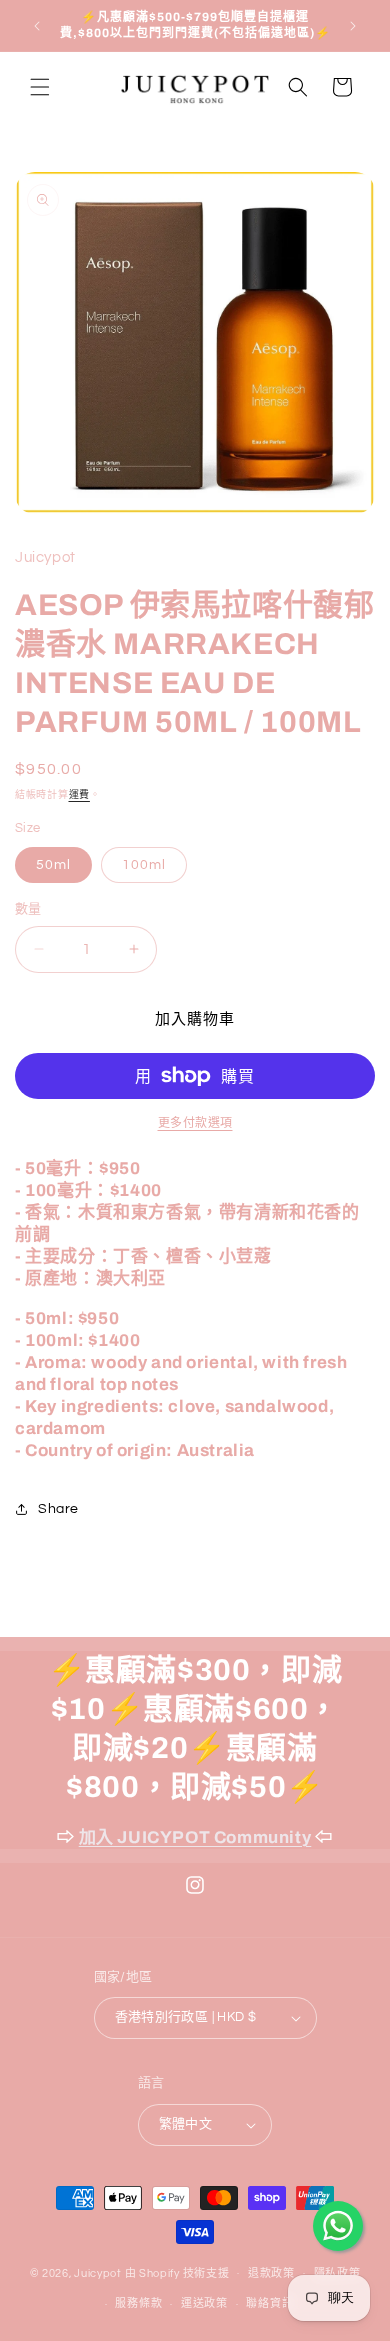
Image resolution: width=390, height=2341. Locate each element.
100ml (144, 865)
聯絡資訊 (269, 2303)
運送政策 (204, 2303)
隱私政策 (337, 2273)
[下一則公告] (353, 26)
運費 (79, 795)
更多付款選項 (195, 1123)
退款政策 (271, 2273)
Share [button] (58, 1509)
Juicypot (98, 2272)
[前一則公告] (37, 26)
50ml (53, 865)
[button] (40, 87)
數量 (28, 909)
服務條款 (138, 2303)
